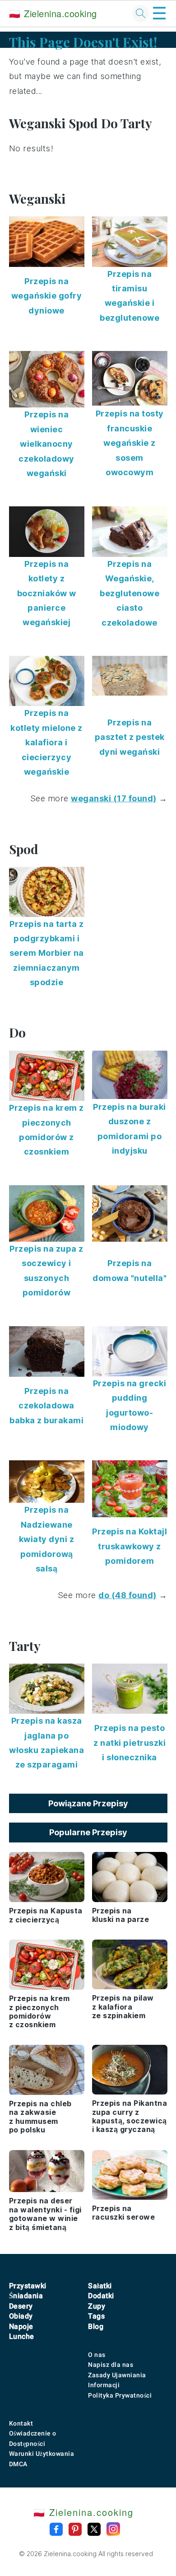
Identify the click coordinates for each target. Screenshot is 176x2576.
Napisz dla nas (111, 2365)
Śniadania (26, 2296)
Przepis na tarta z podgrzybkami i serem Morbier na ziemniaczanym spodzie (47, 953)
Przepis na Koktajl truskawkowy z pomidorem (130, 1546)
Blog (96, 2326)
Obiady (21, 2316)
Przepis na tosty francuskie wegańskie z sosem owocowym (130, 443)
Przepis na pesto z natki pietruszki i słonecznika (130, 1743)
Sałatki (100, 2286)
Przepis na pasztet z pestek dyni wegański (130, 737)
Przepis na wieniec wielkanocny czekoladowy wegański (46, 444)
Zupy (97, 2306)
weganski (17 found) (114, 798)
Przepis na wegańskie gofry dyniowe (47, 296)
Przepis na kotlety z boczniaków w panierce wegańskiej (47, 593)
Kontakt (21, 2423)
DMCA (18, 2464)
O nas (97, 2355)
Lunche (22, 2336)
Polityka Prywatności (120, 2395)
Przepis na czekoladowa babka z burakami (46, 1406)
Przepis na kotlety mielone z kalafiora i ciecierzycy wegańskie (46, 742)
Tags (96, 2316)
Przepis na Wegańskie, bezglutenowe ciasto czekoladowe (130, 593)
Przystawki (28, 2286)
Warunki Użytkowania (42, 2454)
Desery (21, 2306)
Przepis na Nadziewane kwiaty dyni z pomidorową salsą (47, 1539)
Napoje (21, 2326)
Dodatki (101, 2296)
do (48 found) (127, 1595)
